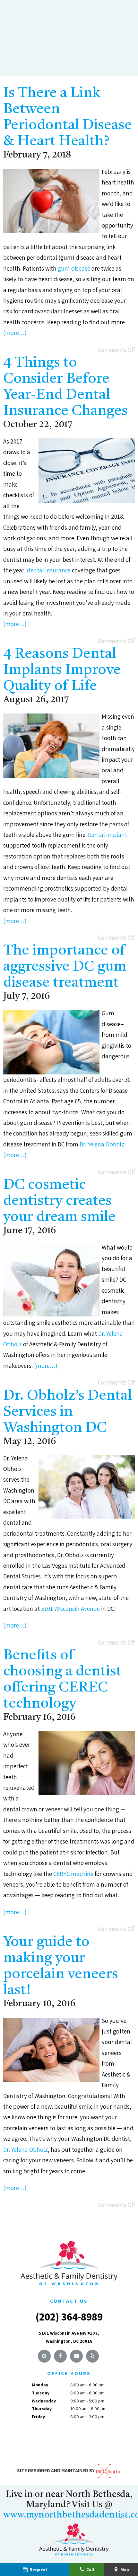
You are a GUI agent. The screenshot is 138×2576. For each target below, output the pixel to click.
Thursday (42, 2409)
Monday (40, 2385)
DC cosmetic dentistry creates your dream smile (59, 1201)
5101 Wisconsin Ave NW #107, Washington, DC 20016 (69, 2337)
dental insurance (49, 570)
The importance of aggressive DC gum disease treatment (65, 967)
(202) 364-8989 (69, 2316)
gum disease (74, 268)
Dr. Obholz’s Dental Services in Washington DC (68, 1412)
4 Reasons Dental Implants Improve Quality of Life (62, 670)
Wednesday (44, 2401)
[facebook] (60, 2356)
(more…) (15, 333)
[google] (44, 2356)
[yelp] (92, 2356)
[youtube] (76, 2356)
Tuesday (41, 2393)
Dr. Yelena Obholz (102, 1144)
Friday (38, 2417)
